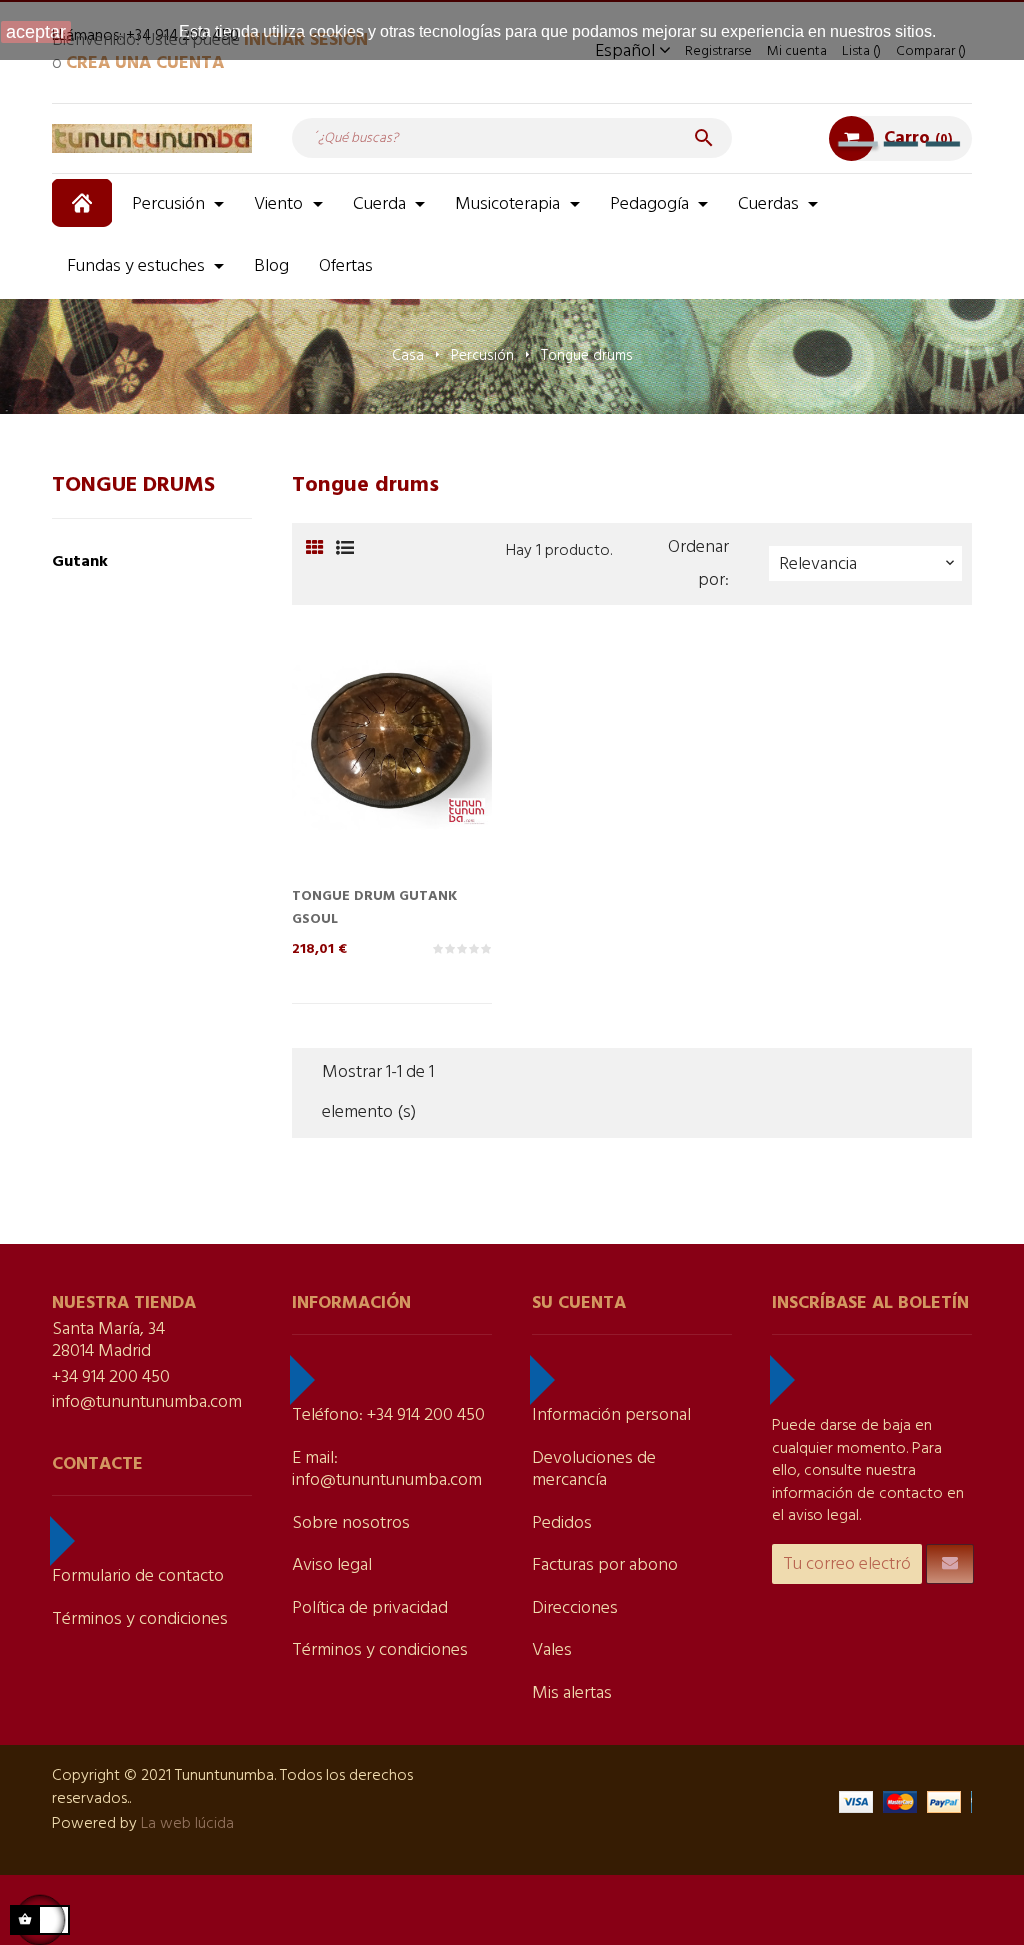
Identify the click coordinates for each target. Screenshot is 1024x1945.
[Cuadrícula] (314, 549)
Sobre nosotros (351, 1523)
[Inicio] (84, 203)
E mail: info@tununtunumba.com (387, 1470)
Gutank (80, 562)
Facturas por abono (605, 1565)
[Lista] (344, 549)
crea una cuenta (145, 63)
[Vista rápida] (352, 778)
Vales (552, 1650)
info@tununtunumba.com (147, 1402)
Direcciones (575, 1608)
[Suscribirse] (950, 1564)
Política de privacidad (370, 1608)
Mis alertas (572, 1693)
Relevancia (868, 564)
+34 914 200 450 (111, 1377)
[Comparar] (392, 778)
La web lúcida (187, 1824)
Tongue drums (133, 485)
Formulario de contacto (138, 1576)
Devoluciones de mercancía (594, 1470)
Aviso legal (332, 1565)
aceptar (36, 32)
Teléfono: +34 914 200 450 (388, 1415)
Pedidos (562, 1523)
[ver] (432, 778)
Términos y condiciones (140, 1619)
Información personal (611, 1415)
